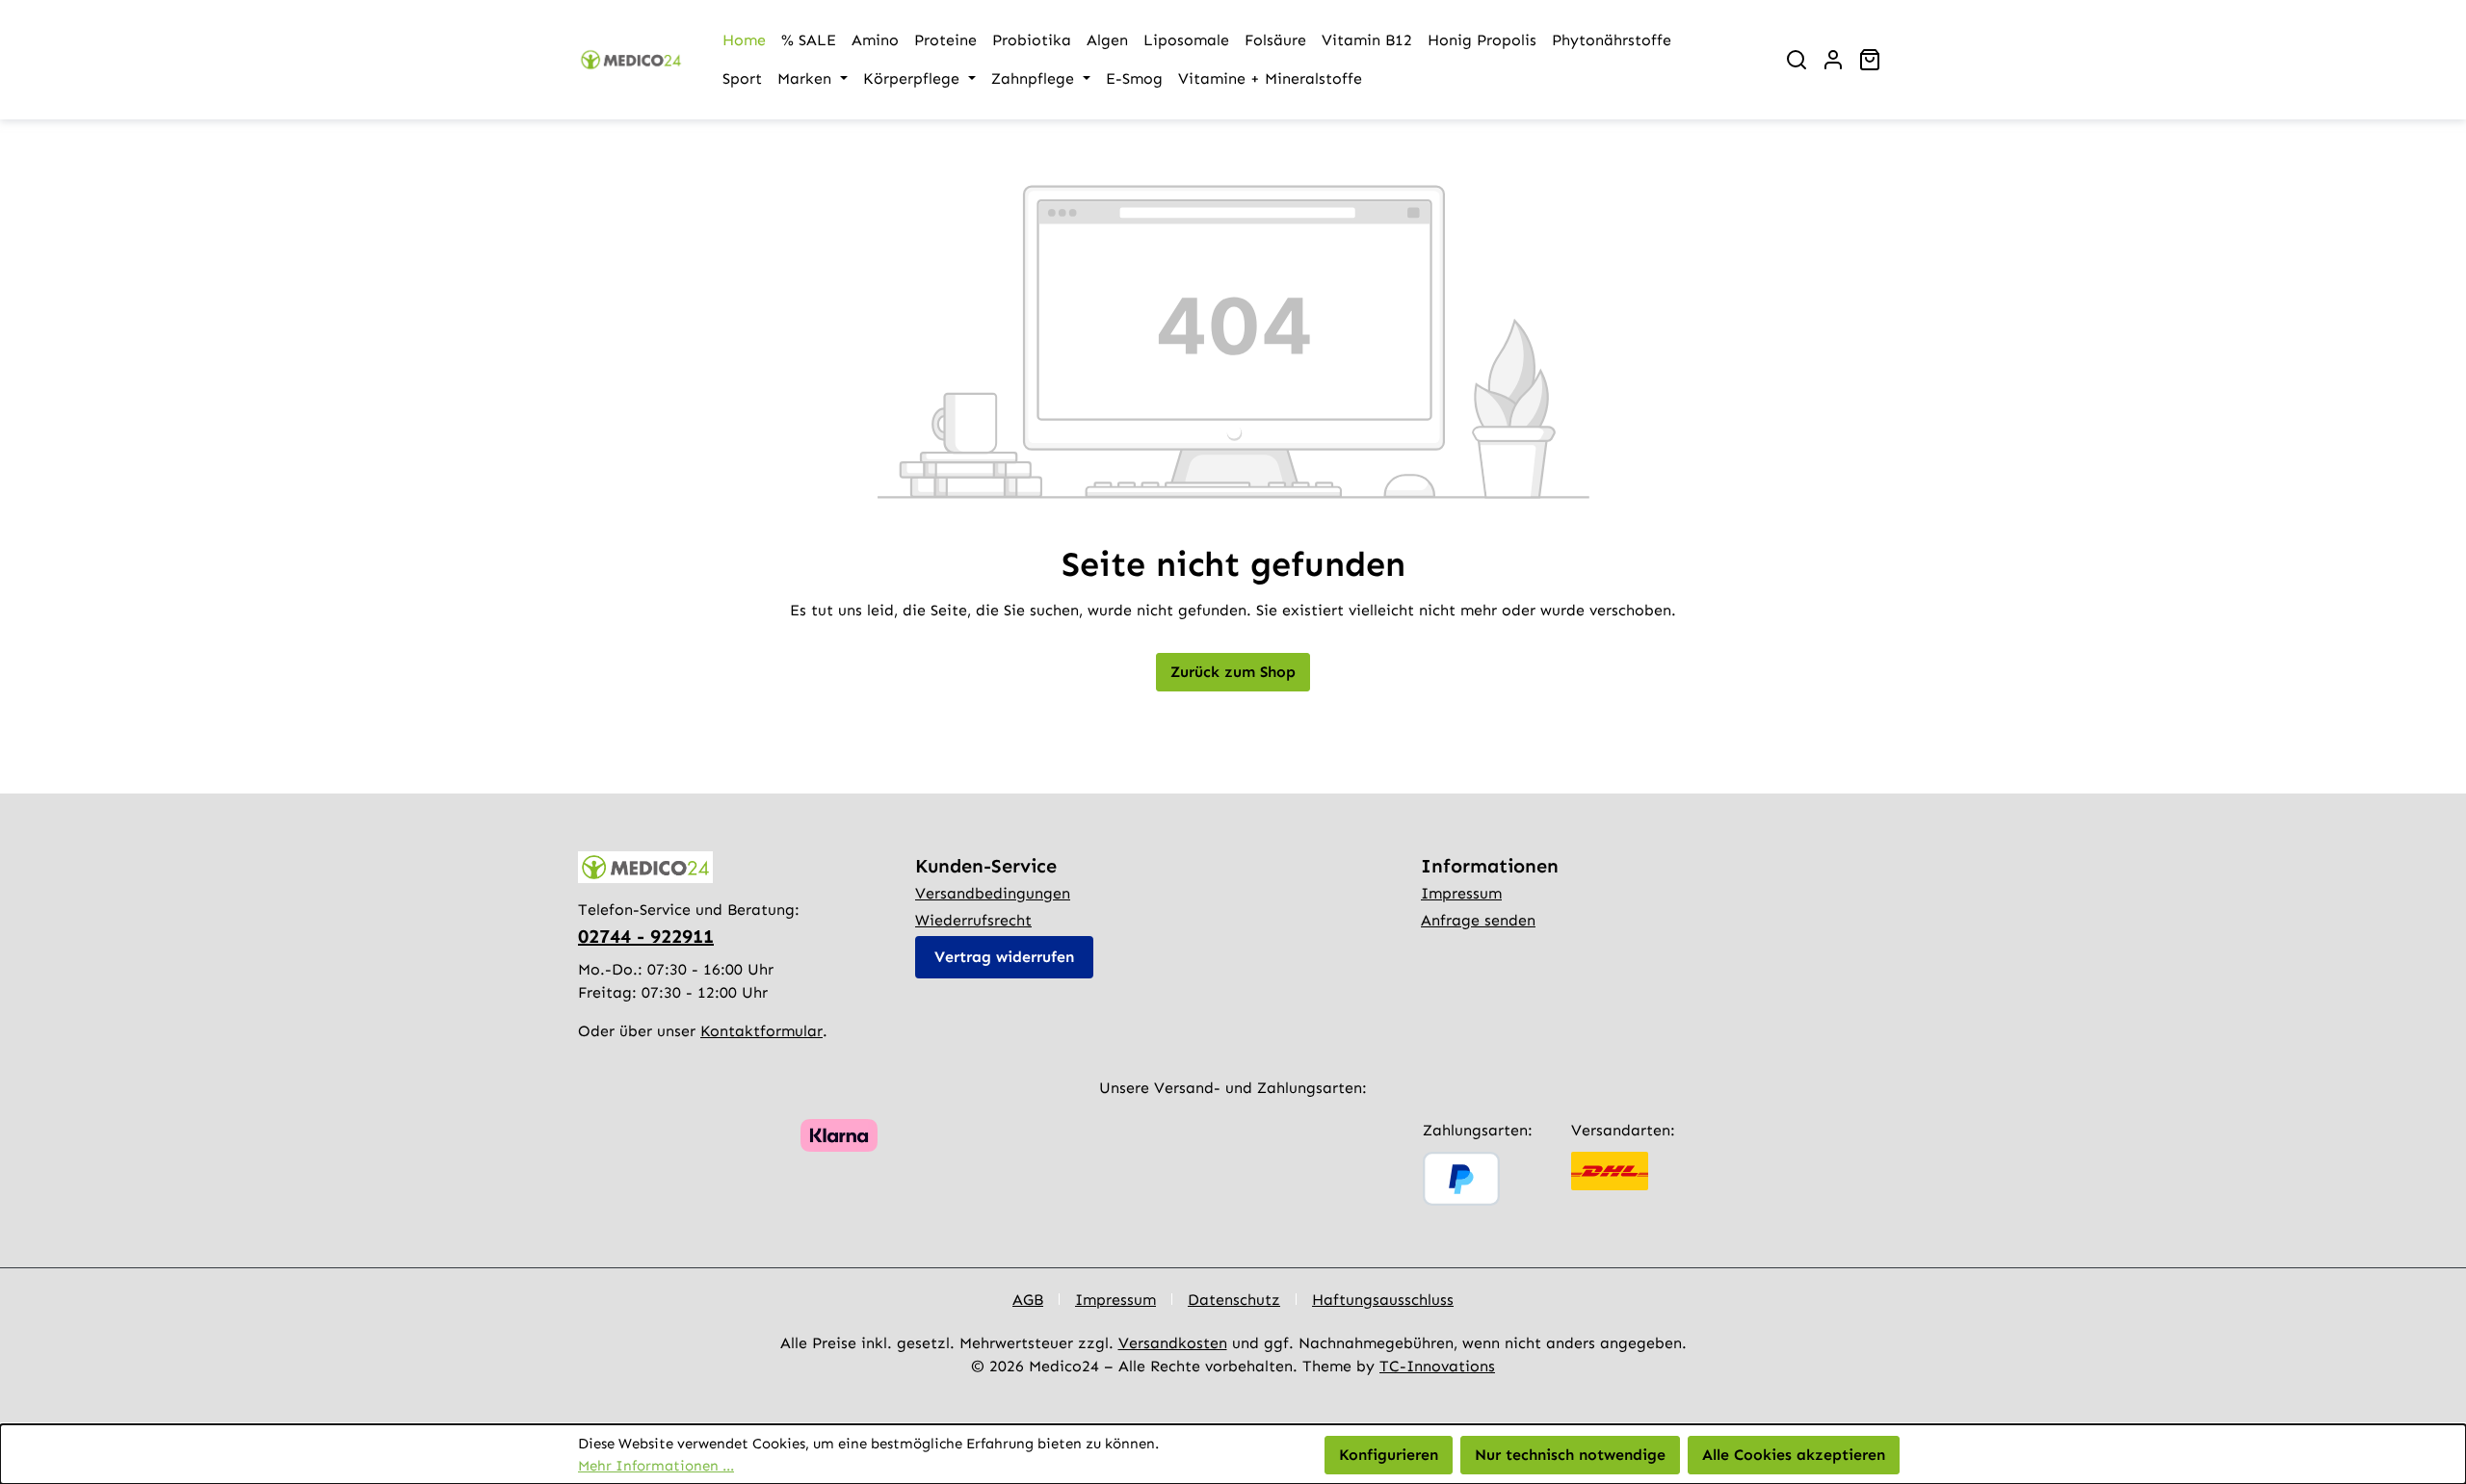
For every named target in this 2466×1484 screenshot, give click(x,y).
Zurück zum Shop (1233, 672)
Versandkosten (1173, 1343)
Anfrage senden (1478, 920)
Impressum (1461, 893)
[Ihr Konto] (1833, 60)
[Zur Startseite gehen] (631, 60)
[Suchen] (1797, 60)
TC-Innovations (1437, 1366)
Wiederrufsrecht (973, 920)
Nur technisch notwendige (1570, 1455)
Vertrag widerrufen (1004, 957)
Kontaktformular (761, 1031)
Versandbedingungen (993, 893)
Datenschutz (1234, 1300)
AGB (1028, 1300)
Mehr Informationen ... (656, 1466)
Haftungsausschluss (1383, 1300)
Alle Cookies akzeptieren (1794, 1455)
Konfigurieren (1389, 1455)
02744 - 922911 (646, 936)
